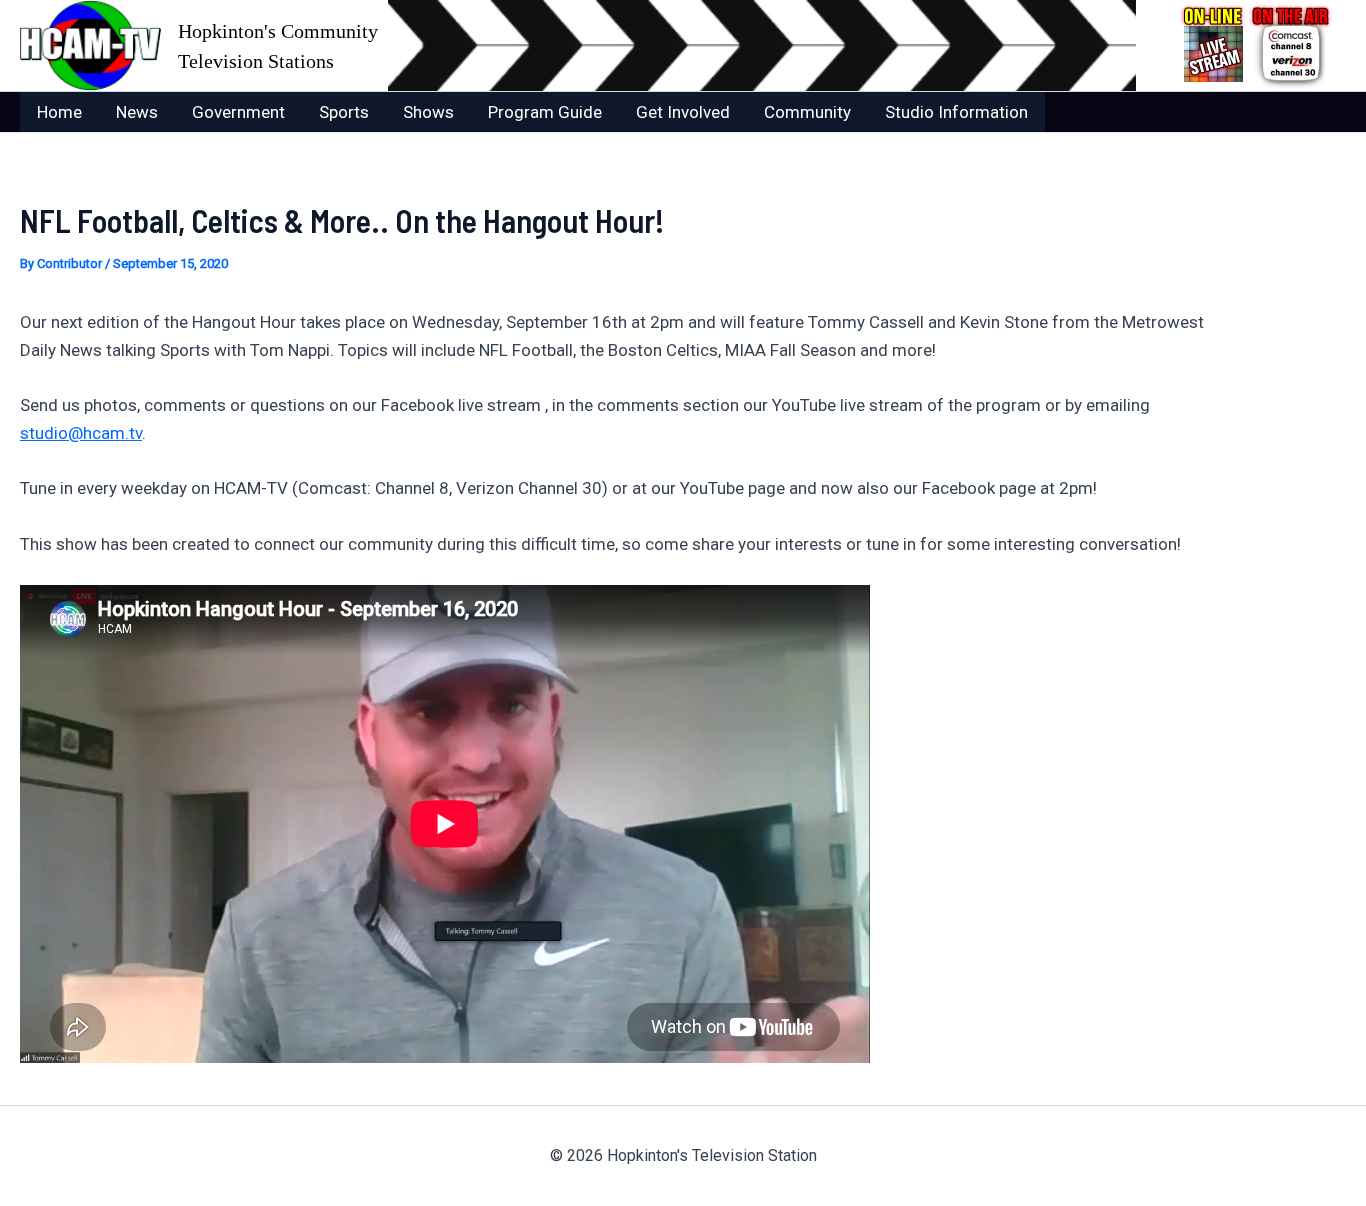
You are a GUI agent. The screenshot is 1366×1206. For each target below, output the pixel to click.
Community (807, 112)
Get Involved (683, 112)
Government (238, 112)
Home (59, 112)
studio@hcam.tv (81, 433)
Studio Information (956, 112)
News (137, 112)
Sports (344, 112)
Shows (428, 112)
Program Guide (545, 112)
